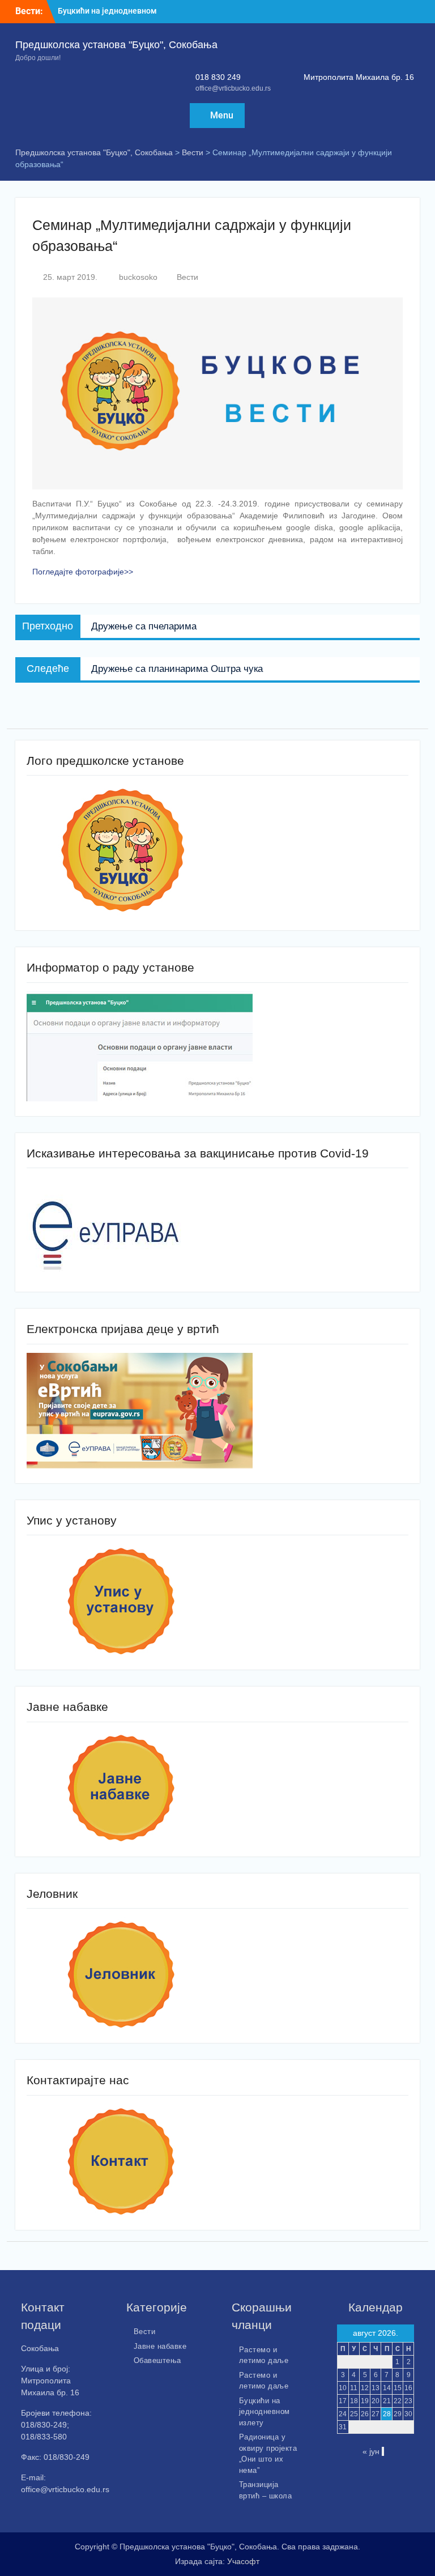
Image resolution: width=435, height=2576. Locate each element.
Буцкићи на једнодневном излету (265, 2412)
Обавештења (157, 2360)
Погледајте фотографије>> (83, 572)
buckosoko (138, 277)
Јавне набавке (160, 2346)
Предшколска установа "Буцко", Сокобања (116, 45)
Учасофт (243, 2561)
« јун (371, 2451)
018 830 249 (218, 77)
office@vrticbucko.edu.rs (233, 88)
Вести (187, 277)
